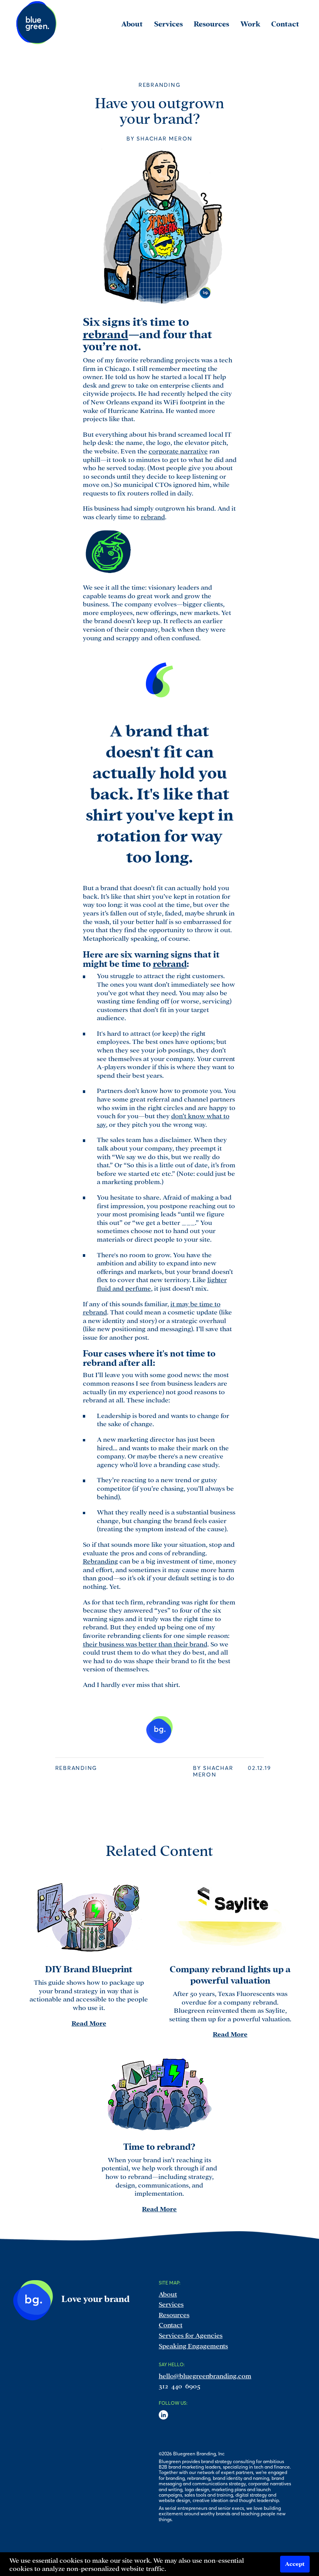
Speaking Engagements (193, 2345)
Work (250, 23)
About (168, 2294)
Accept (295, 2563)
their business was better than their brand (145, 1644)
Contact (171, 2324)
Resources (174, 2314)
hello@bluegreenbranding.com (205, 2375)
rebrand (106, 333)
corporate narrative (178, 451)
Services (171, 2304)
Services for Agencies (191, 2335)
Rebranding (100, 1561)
